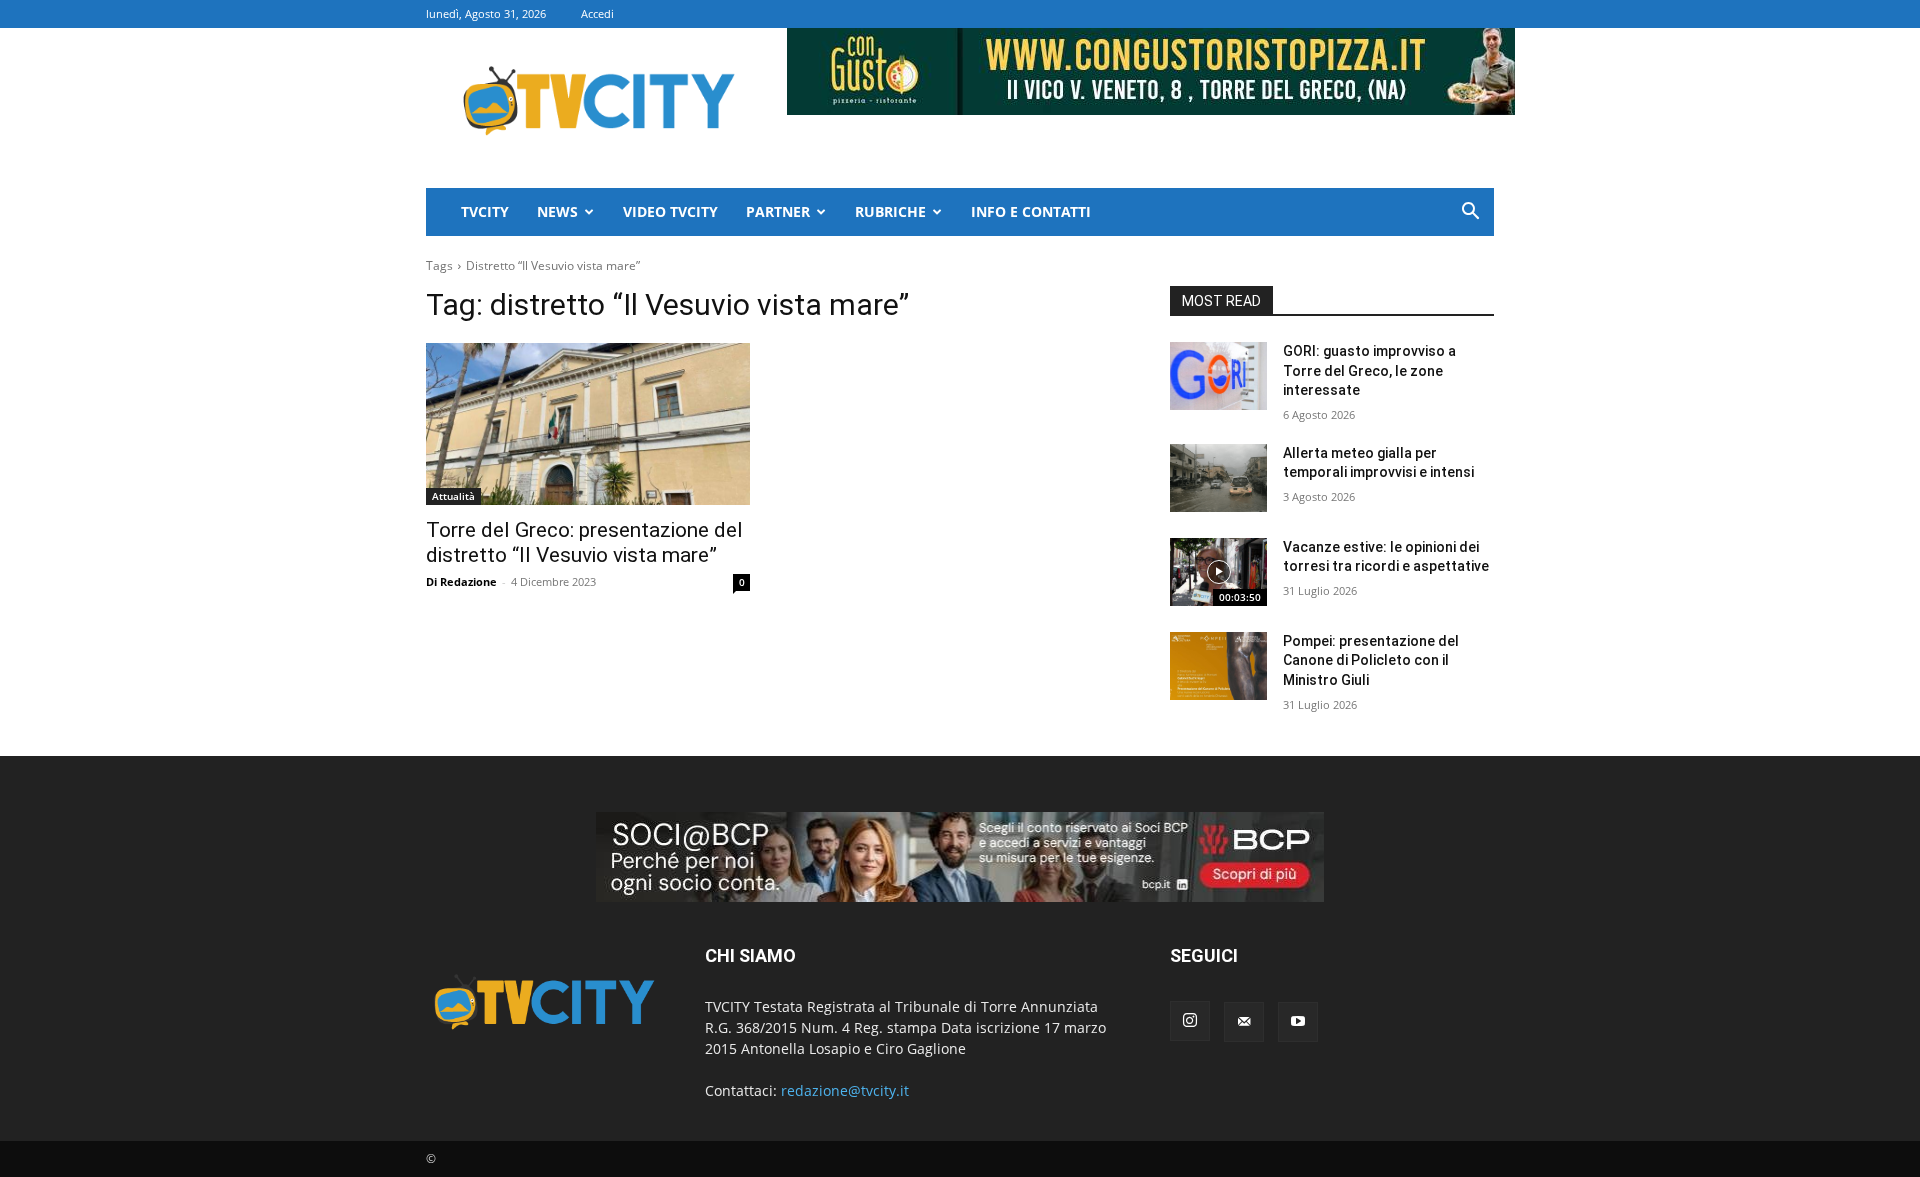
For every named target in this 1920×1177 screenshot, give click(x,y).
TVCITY (485, 211)
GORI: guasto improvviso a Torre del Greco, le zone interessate (1369, 370)
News (557, 211)
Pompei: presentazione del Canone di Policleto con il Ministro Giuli (1371, 660)
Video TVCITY (670, 211)
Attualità (453, 496)
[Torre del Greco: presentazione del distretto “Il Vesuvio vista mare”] (588, 424)
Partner (778, 211)
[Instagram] (1190, 1021)
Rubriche (890, 211)
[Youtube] (1298, 1022)
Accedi (597, 13)
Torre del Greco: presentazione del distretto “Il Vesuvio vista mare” (584, 542)
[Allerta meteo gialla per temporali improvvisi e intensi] (1218, 478)
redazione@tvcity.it (845, 1090)
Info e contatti (1031, 211)
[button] (1470, 213)
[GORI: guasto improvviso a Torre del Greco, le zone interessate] (1218, 376)
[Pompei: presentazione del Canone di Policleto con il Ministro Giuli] (1218, 666)
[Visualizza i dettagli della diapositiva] (960, 857)
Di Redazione (461, 581)
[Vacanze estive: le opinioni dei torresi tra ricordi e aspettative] (1218, 572)
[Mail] (1244, 1022)
